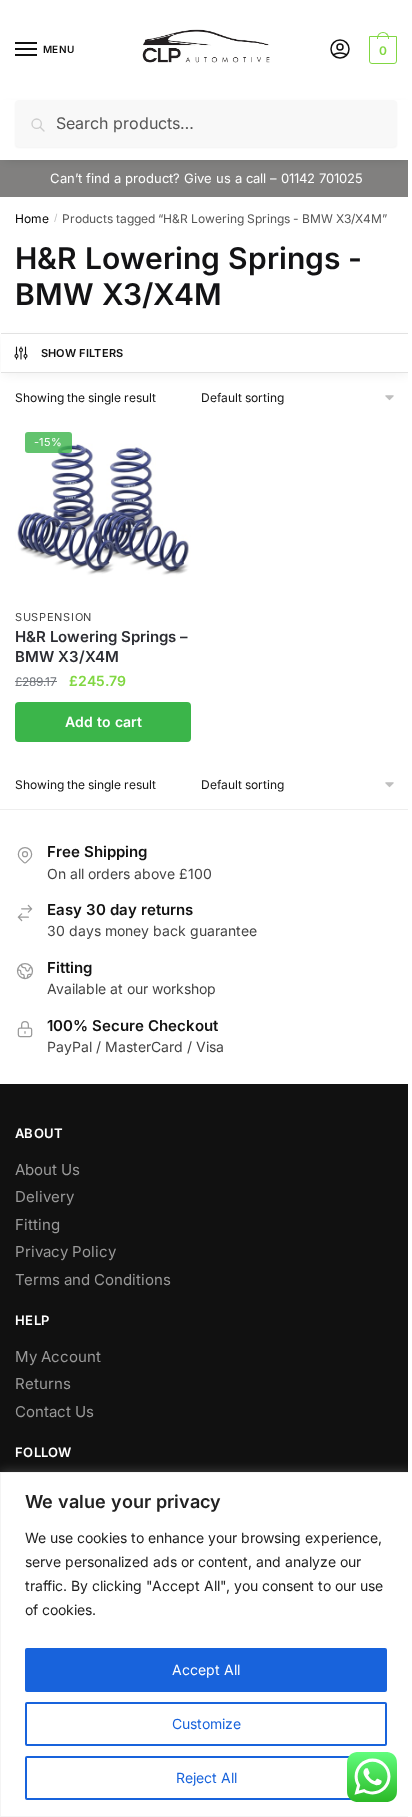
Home (32, 218)
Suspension (53, 617)
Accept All (206, 1669)
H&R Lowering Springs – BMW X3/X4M (101, 646)
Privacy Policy (65, 1251)
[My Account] (340, 50)
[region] (206, 1644)
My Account (58, 1356)
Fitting (37, 1224)
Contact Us (54, 1411)
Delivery (44, 1196)
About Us (47, 1169)
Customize (206, 1723)
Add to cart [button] (103, 721)
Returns (43, 1383)
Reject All (206, 1777)
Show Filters (82, 353)
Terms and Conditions (93, 1279)
